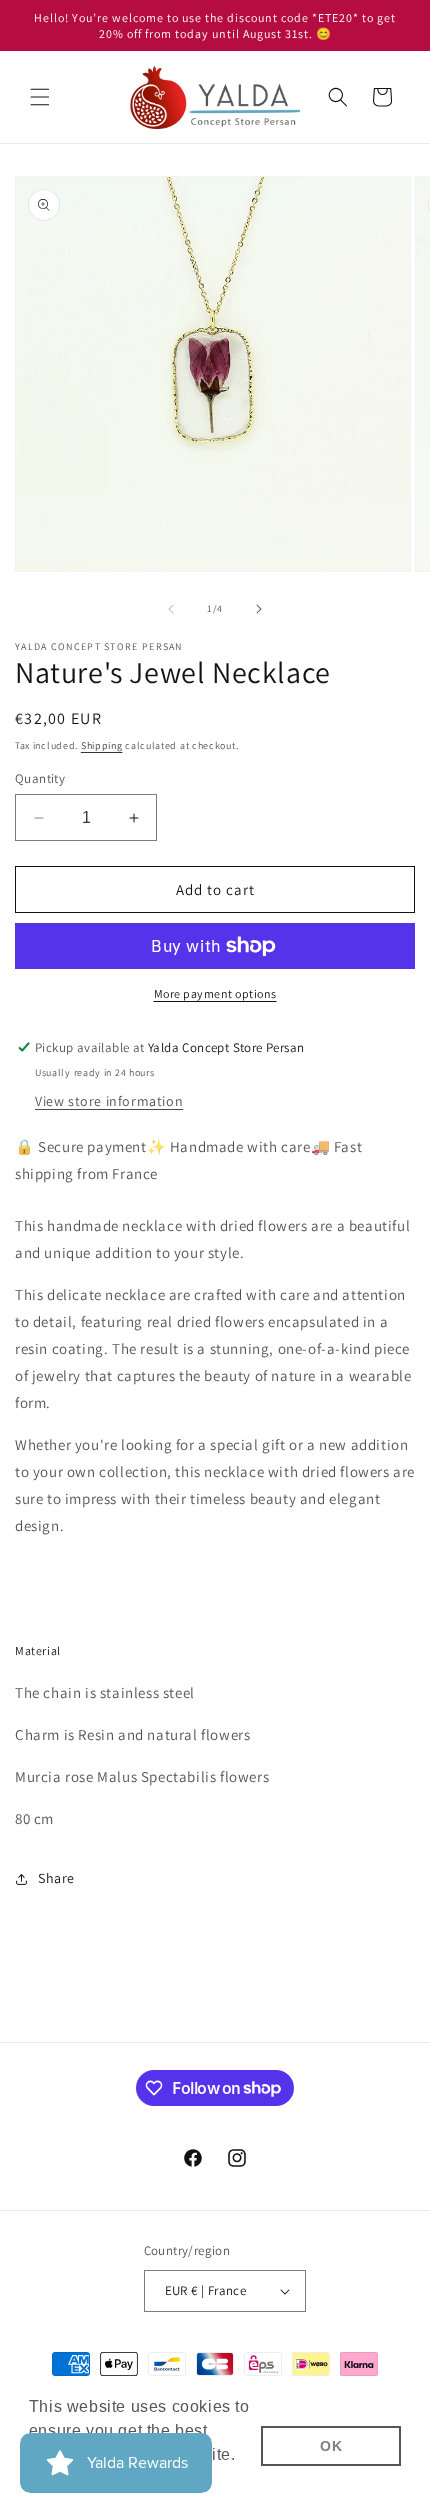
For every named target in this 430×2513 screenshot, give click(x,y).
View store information (109, 1101)
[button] (40, 97)
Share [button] (56, 1878)
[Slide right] (259, 609)
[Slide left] (171, 609)
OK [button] (331, 2446)
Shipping (102, 745)
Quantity (40, 778)
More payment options (215, 993)
